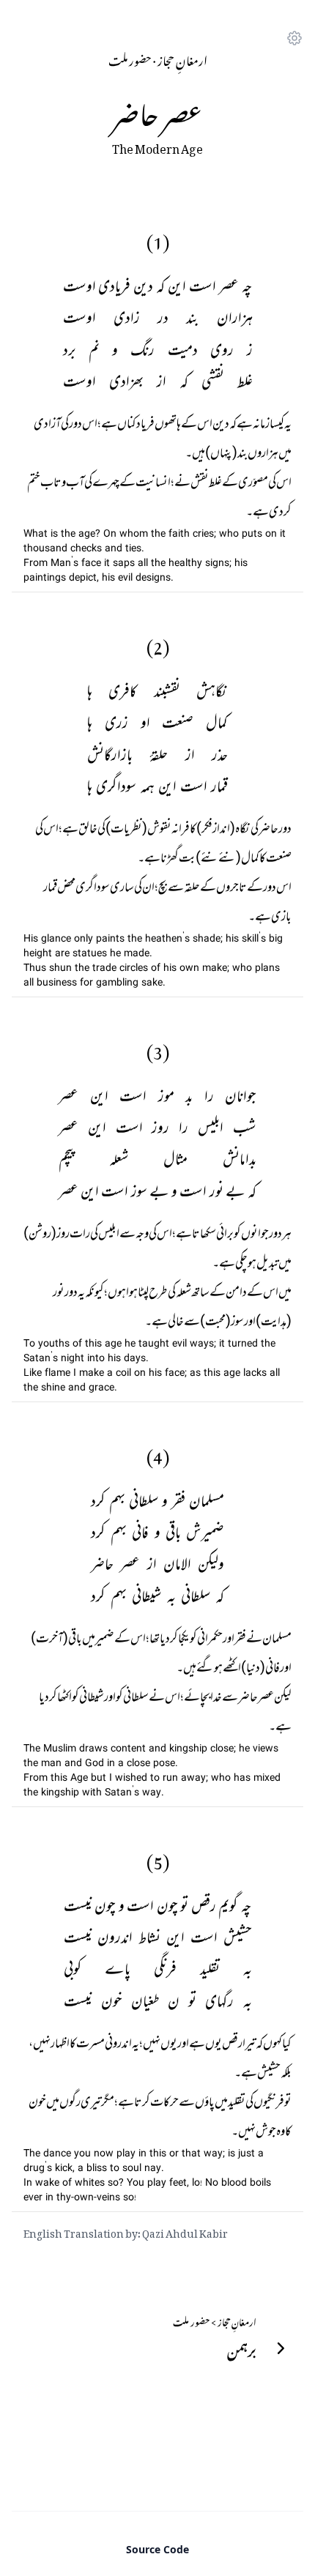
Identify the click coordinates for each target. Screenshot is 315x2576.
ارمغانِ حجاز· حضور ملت (158, 59)
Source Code (157, 2549)
